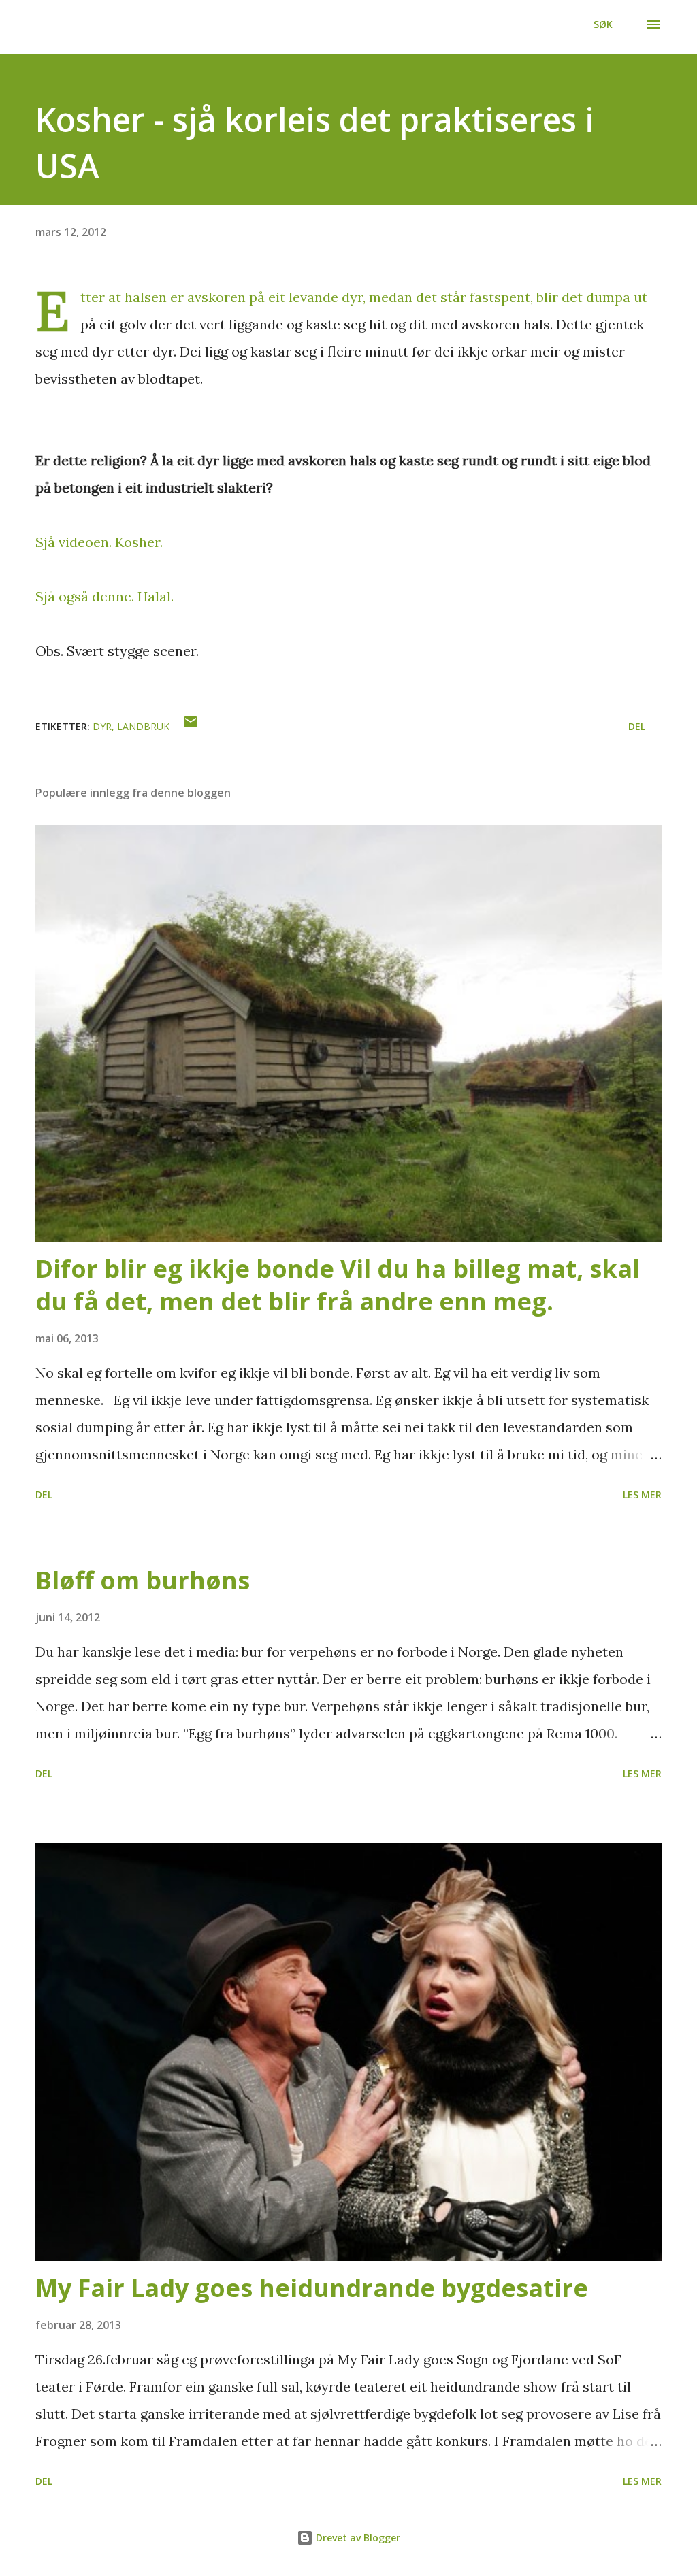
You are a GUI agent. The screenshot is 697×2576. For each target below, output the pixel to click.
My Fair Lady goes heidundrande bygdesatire (312, 2288)
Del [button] (637, 726)
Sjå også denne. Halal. (104, 596)
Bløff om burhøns (143, 1580)
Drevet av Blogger (357, 2538)
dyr (102, 726)
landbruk (143, 726)
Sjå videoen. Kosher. (99, 542)
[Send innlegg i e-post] (191, 726)
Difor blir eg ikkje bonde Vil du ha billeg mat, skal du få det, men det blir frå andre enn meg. (338, 1285)
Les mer (642, 1495)
